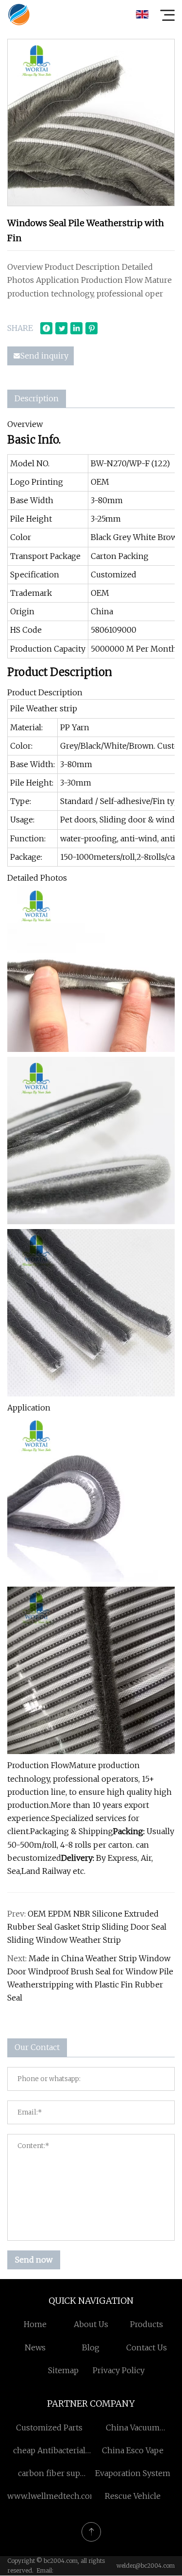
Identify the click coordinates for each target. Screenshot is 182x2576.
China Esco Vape (133, 2450)
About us (91, 2324)
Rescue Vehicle (133, 2496)
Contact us (147, 2347)
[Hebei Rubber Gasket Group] (19, 15)
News (35, 2347)
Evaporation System (133, 2473)
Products (147, 2324)
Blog (91, 2347)
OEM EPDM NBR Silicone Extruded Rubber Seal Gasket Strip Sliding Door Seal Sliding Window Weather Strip (87, 1927)
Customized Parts (49, 2428)
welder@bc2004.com (146, 2566)
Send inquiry (44, 356)
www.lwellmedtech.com (52, 2496)
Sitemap (63, 2370)
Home (35, 2324)
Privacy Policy (119, 2370)
